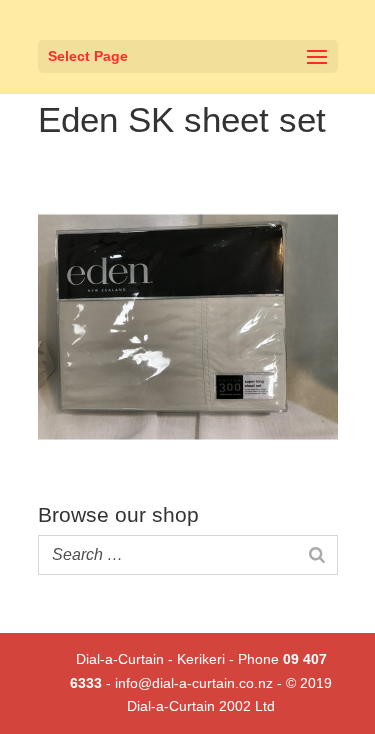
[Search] (317, 555)
